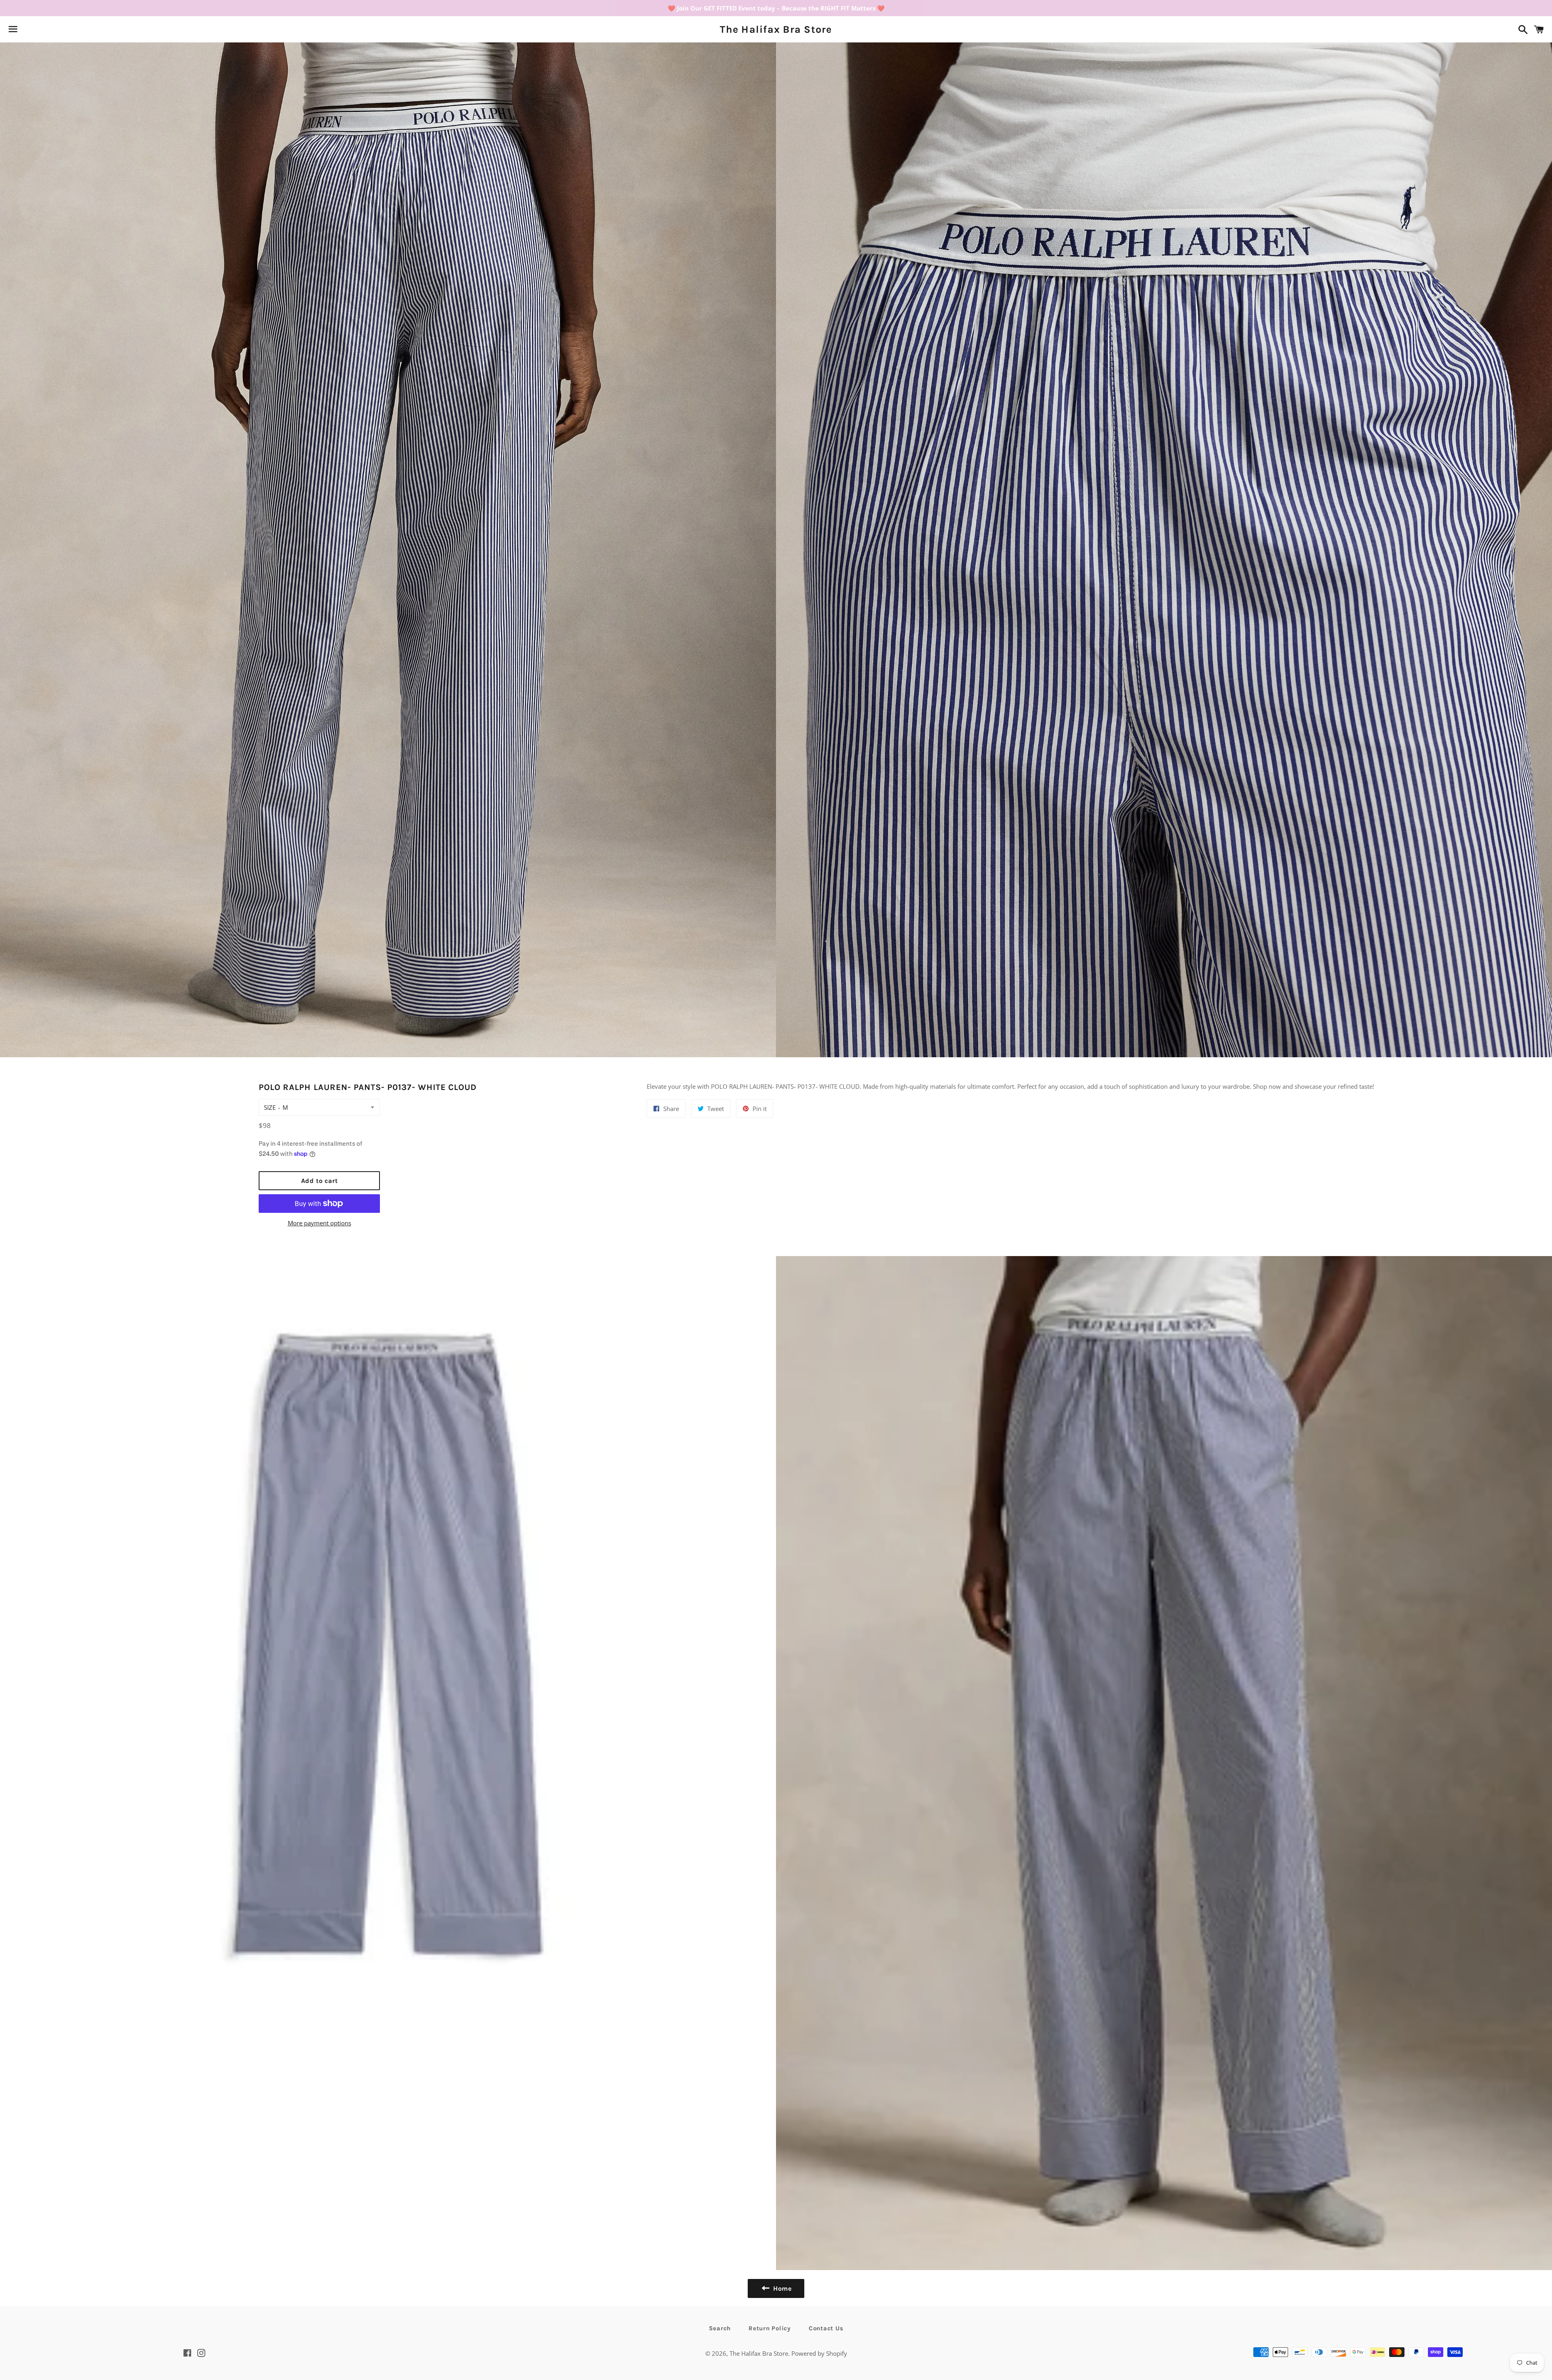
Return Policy (770, 2328)
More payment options (319, 1223)
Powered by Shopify (819, 2353)
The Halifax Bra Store (776, 29)
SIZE (270, 1107)
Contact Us (826, 2328)
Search (720, 2328)
